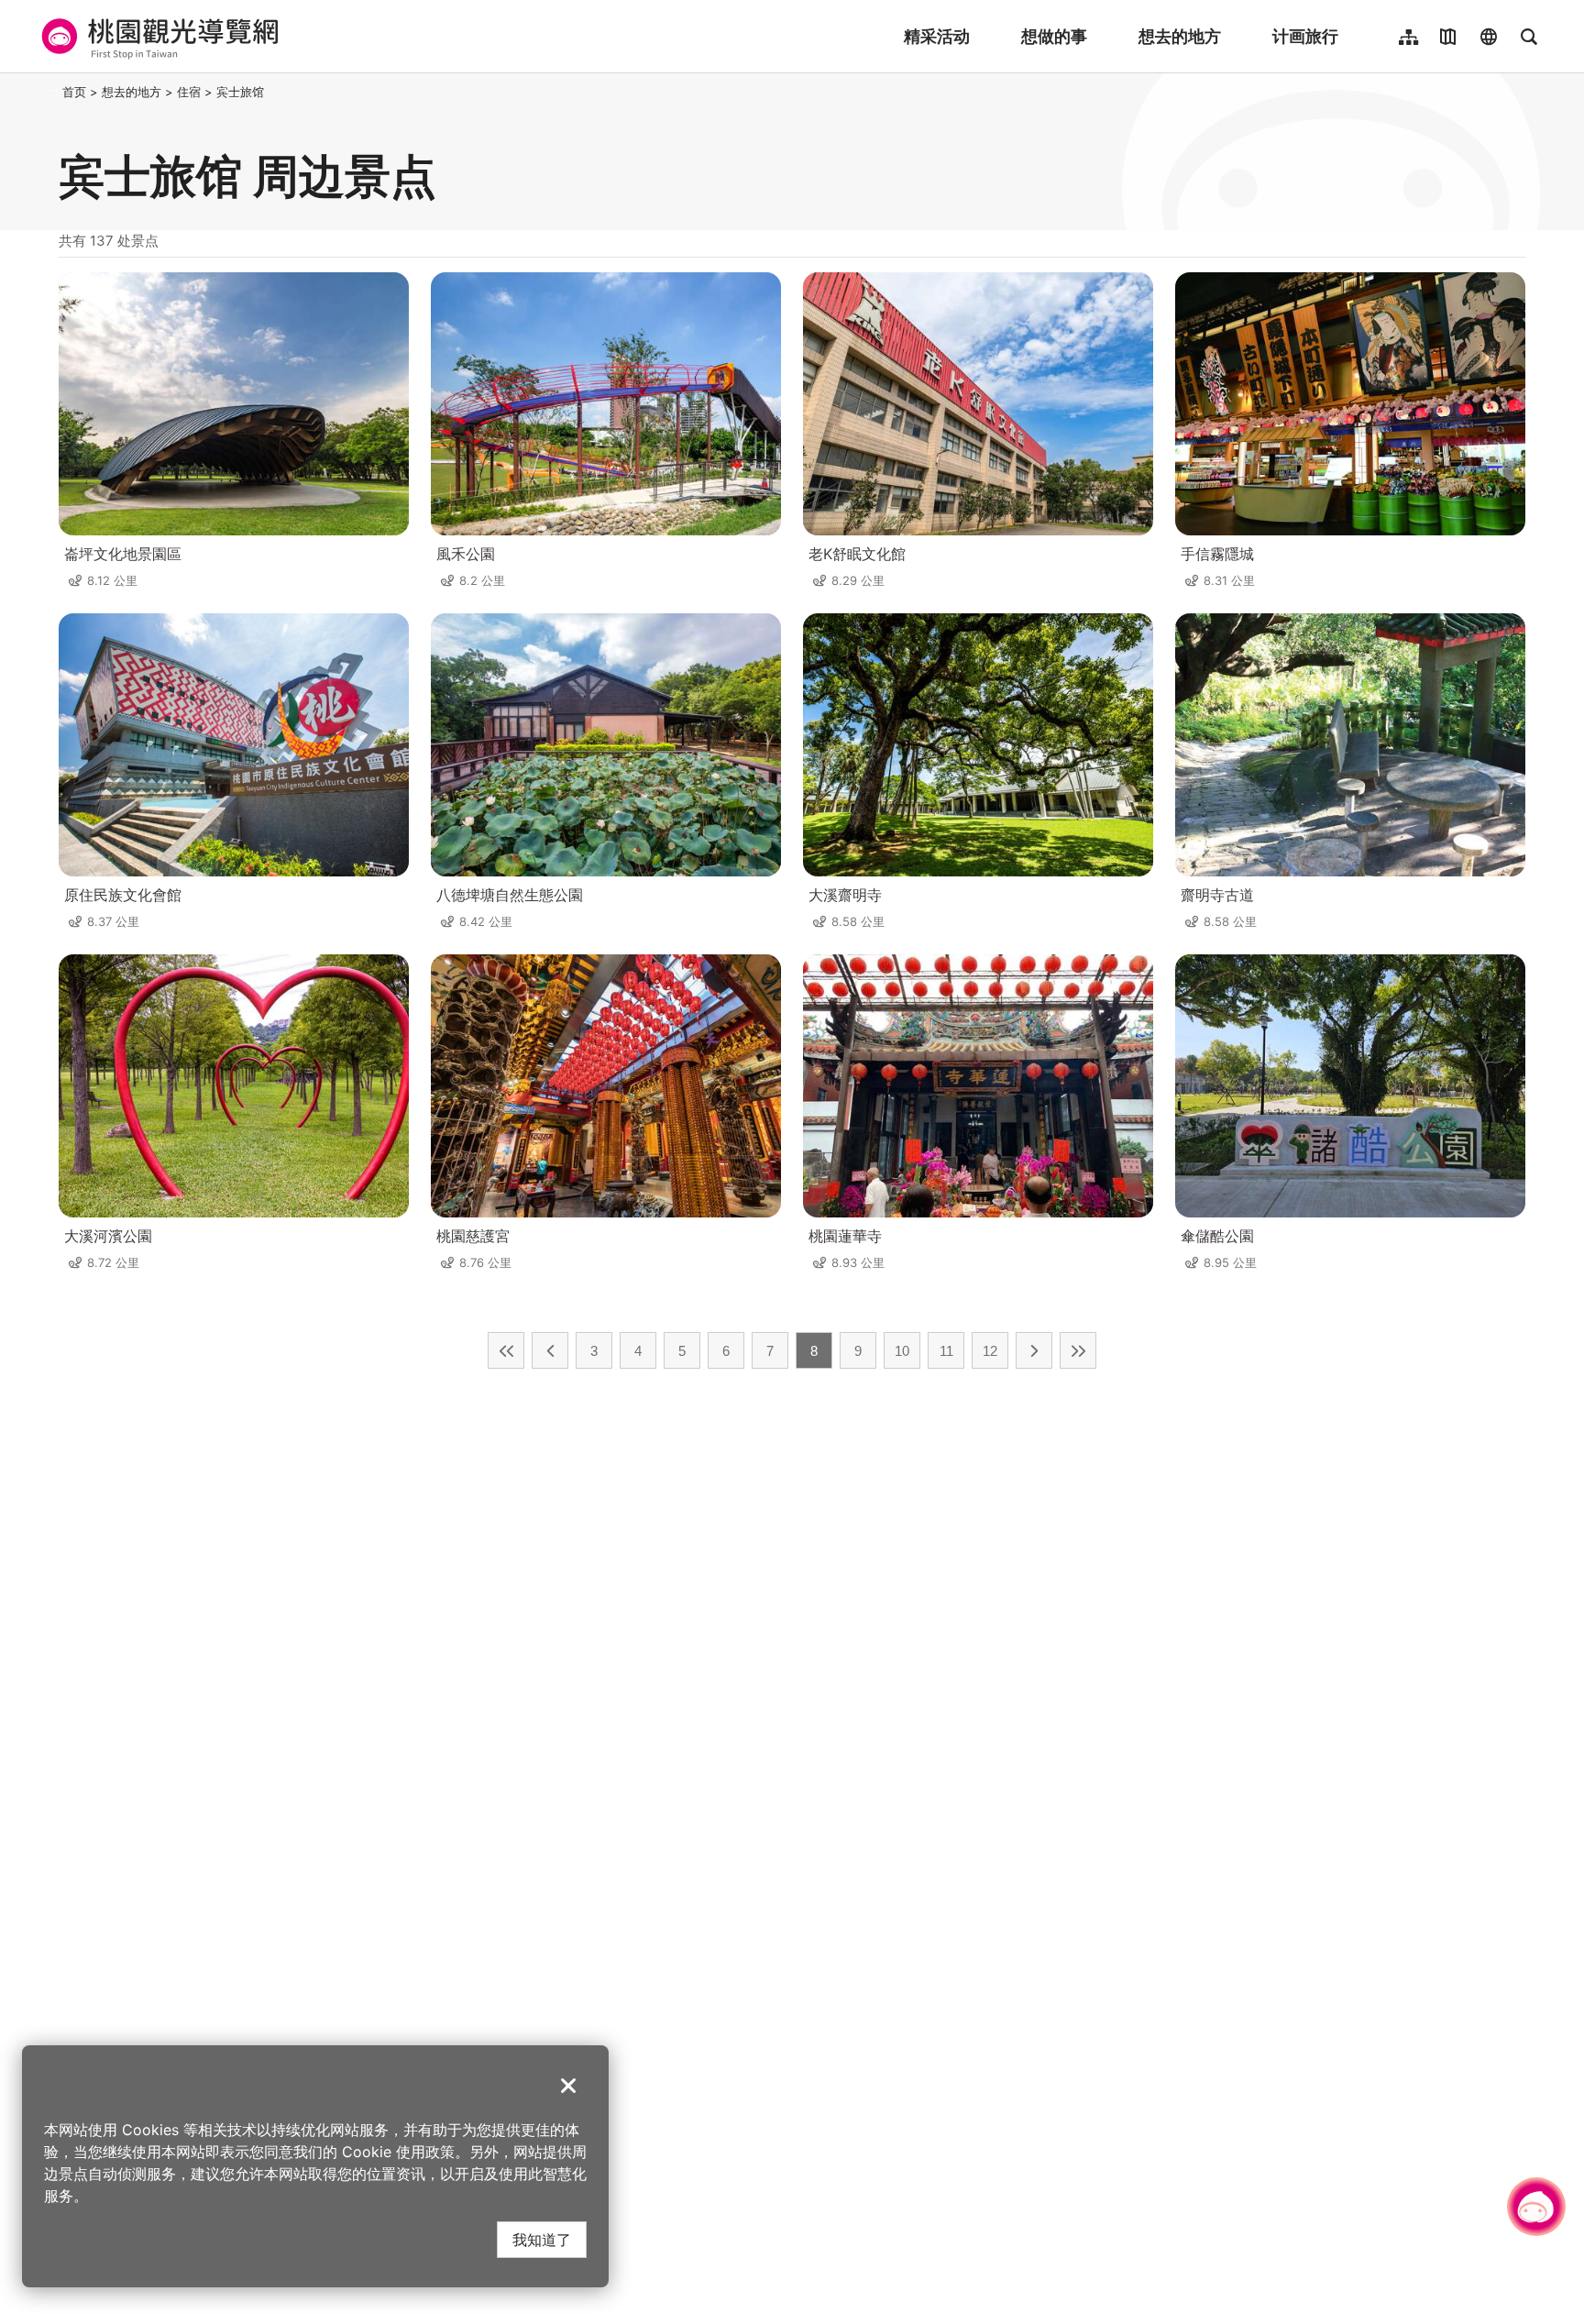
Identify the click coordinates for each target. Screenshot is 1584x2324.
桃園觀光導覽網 (157, 37)
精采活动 (937, 36)
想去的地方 (1180, 36)
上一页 (550, 1350)
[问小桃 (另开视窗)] (1536, 2207)
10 (902, 1351)
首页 (74, 92)
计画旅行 (1305, 36)
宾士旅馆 (240, 92)
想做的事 (1054, 36)
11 (946, 1351)
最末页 (1078, 1350)
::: (53, 92)
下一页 (1034, 1350)
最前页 (506, 1350)
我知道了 (542, 2239)
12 (990, 1351)
